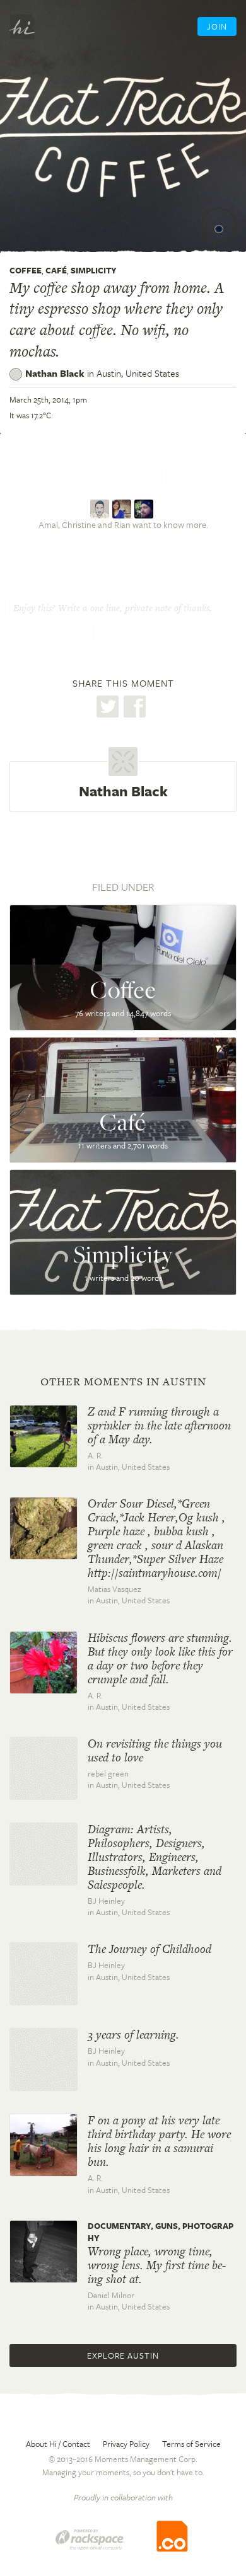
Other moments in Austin (123, 1382)
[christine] (123, 508)
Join (217, 26)
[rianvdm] (145, 508)
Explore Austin (123, 2356)
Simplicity (94, 270)
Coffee (26, 270)
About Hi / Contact (58, 2444)
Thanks (123, 634)
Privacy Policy (126, 2444)
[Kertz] (101, 508)
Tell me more (122, 478)
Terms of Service (191, 2444)
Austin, (138, 373)
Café (56, 270)
